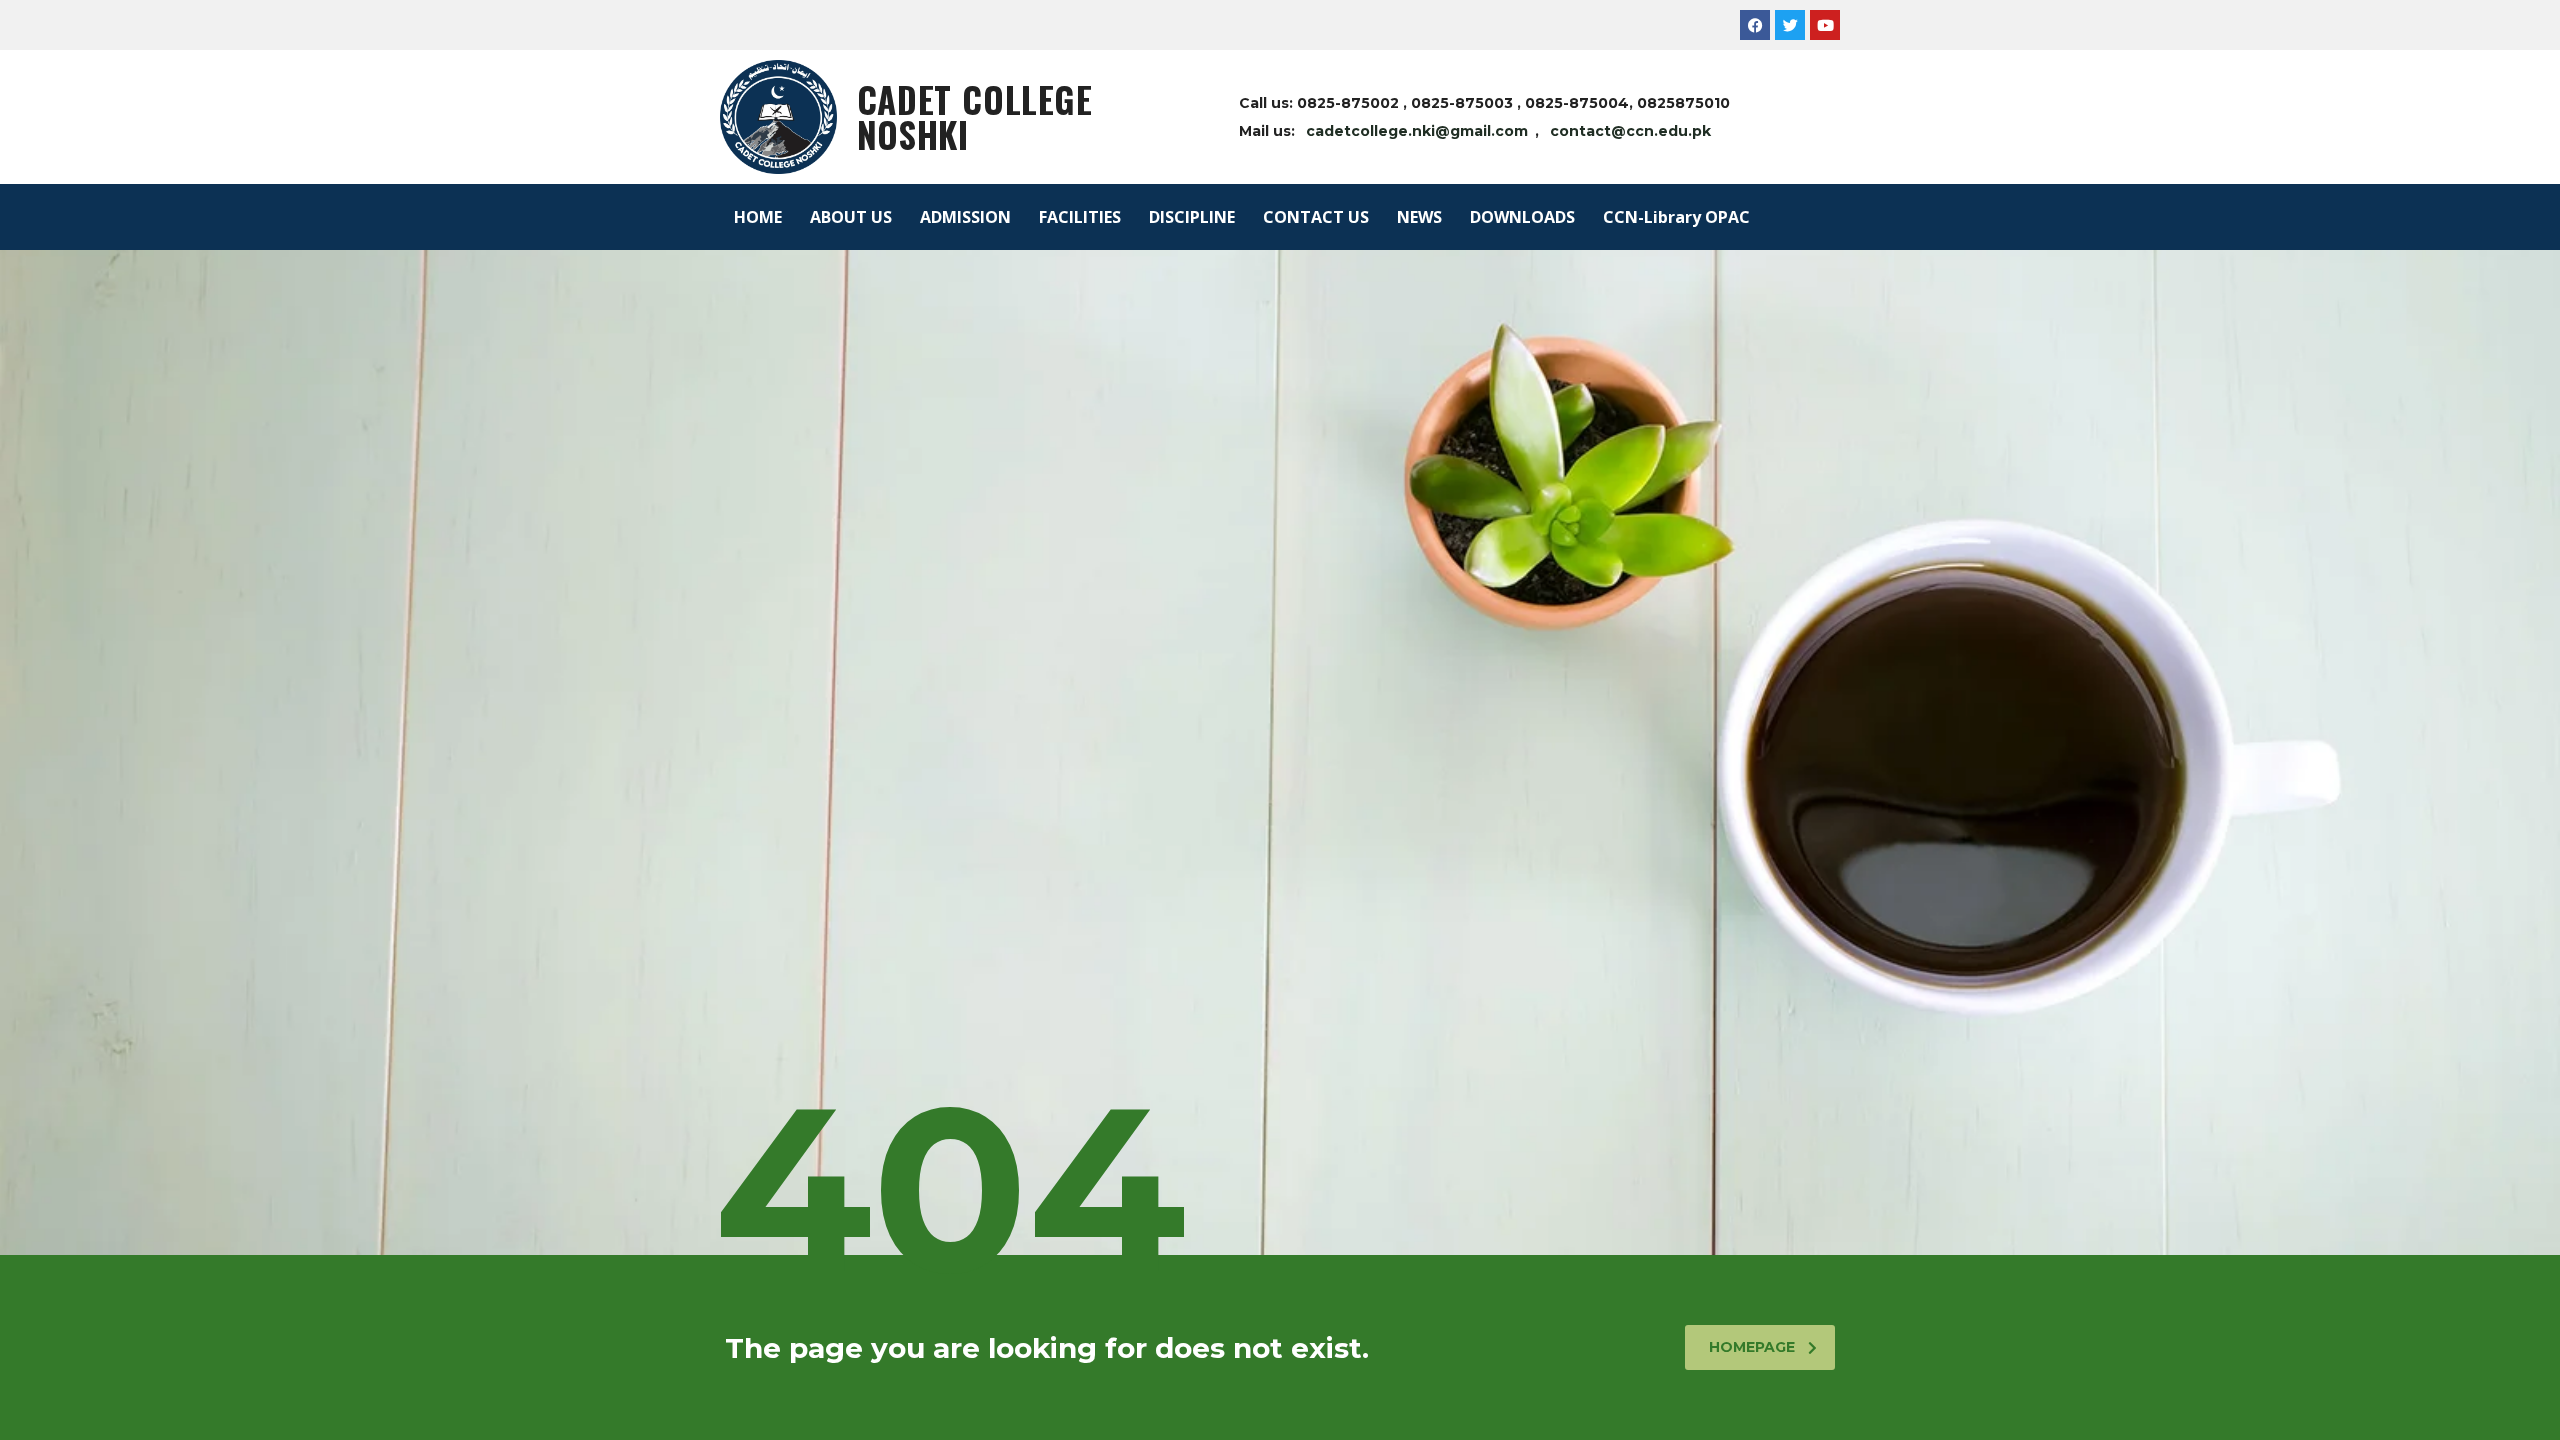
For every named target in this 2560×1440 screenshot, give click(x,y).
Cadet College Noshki (975, 116)
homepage (1752, 1347)
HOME (758, 217)
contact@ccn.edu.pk (1630, 131)
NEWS (1419, 217)
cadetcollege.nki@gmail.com (1417, 131)
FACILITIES (1080, 217)
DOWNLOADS (1522, 217)
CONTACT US (1316, 217)
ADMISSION (965, 217)
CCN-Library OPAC (1676, 217)
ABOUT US (851, 217)
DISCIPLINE (1192, 217)
